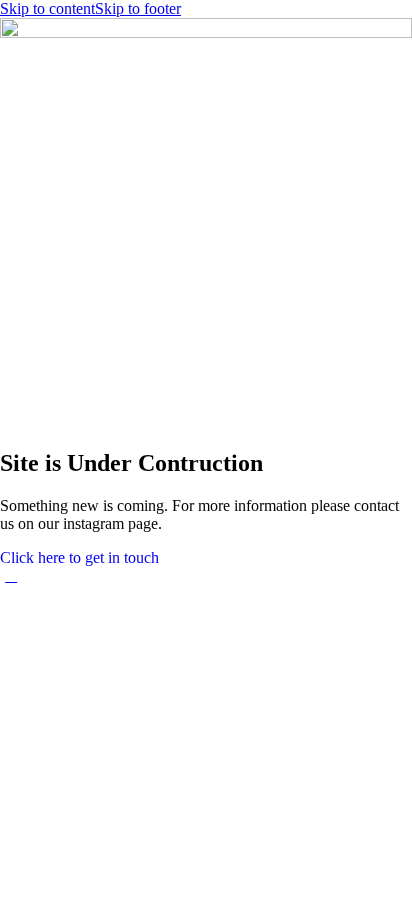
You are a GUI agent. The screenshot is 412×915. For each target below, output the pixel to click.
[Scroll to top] (11, 575)
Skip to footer (138, 8)
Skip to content (47, 8)
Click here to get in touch (79, 557)
